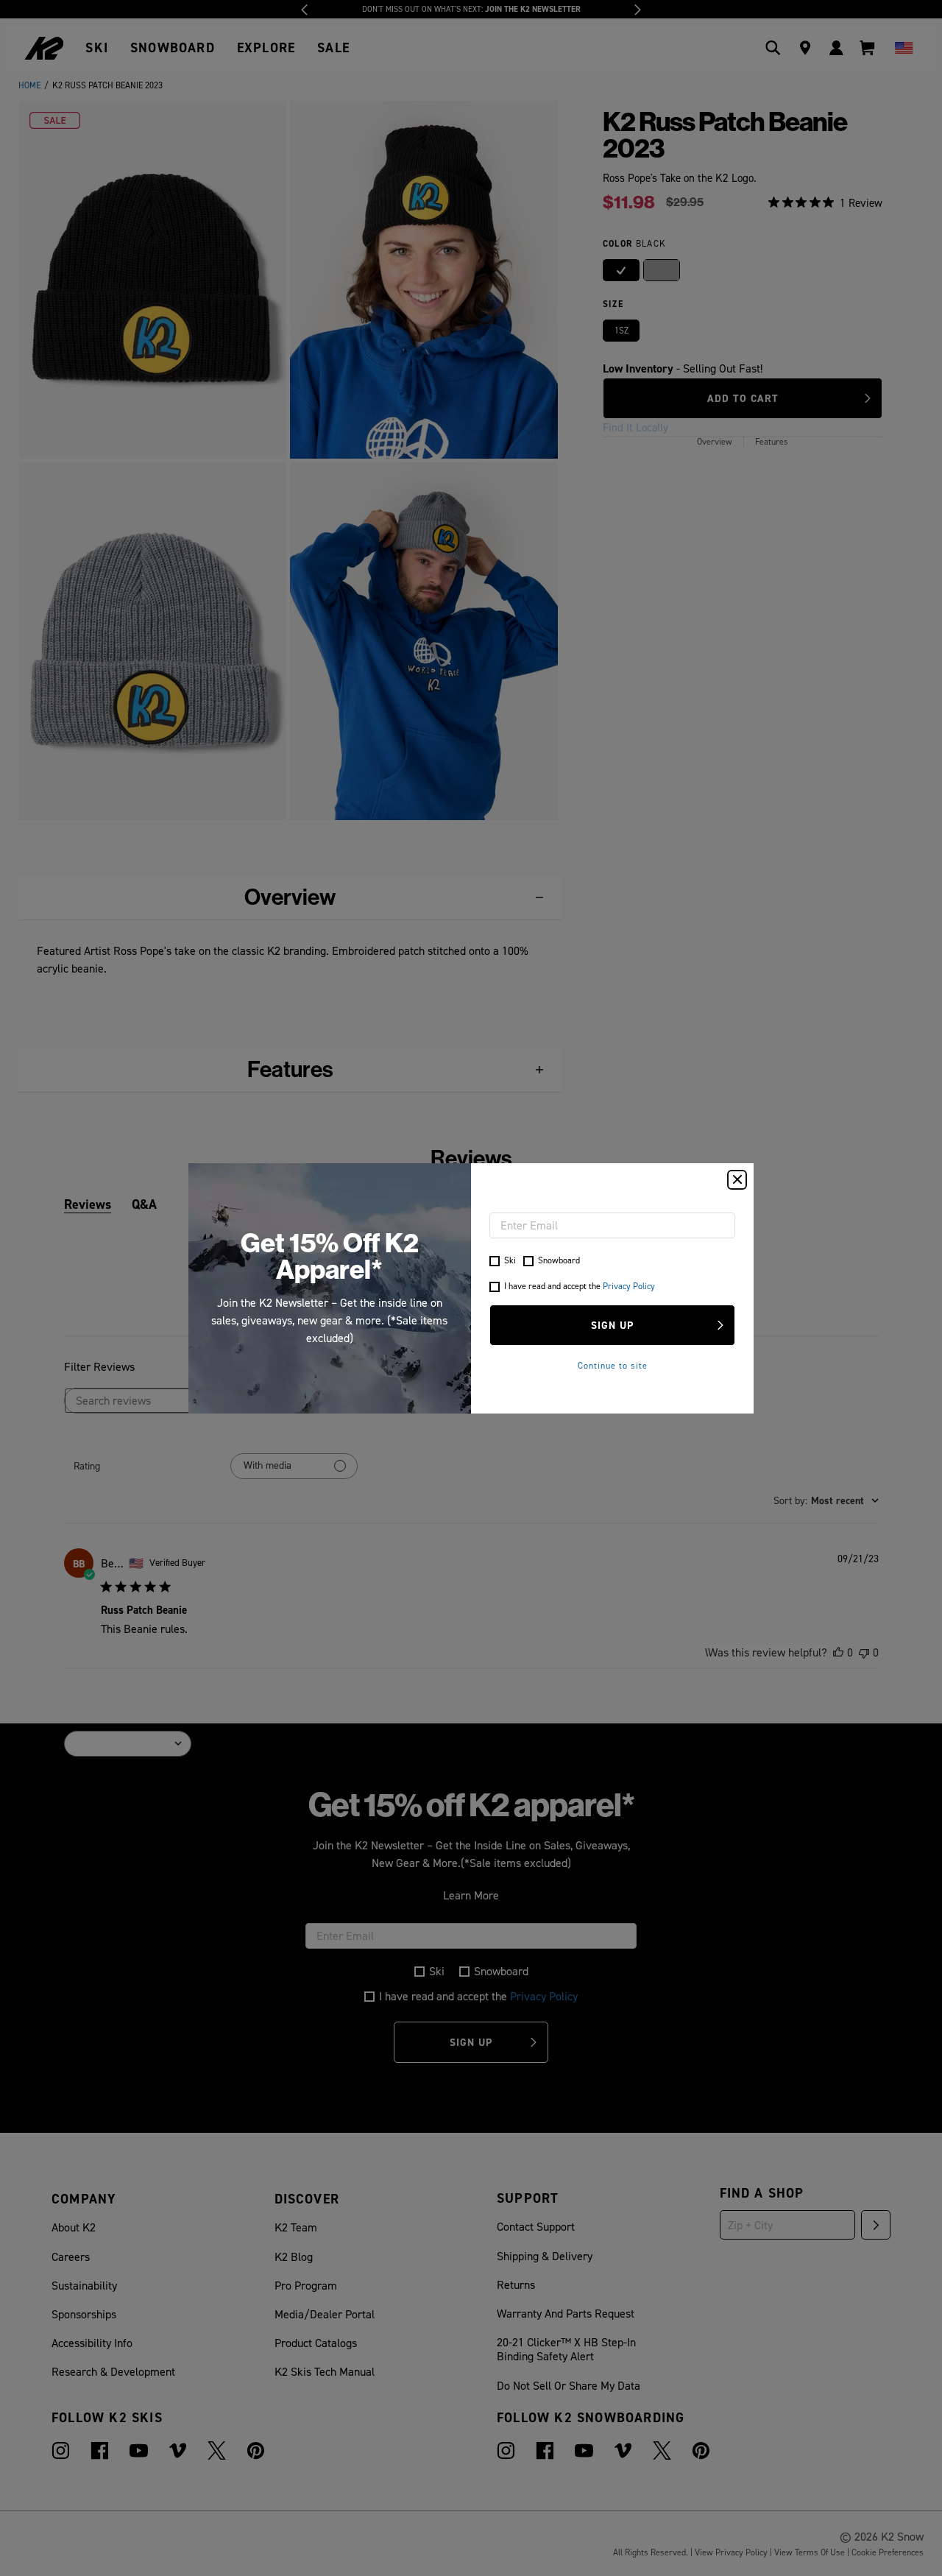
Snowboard (559, 1260)
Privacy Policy (629, 1286)
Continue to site (613, 1366)
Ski (510, 1260)
